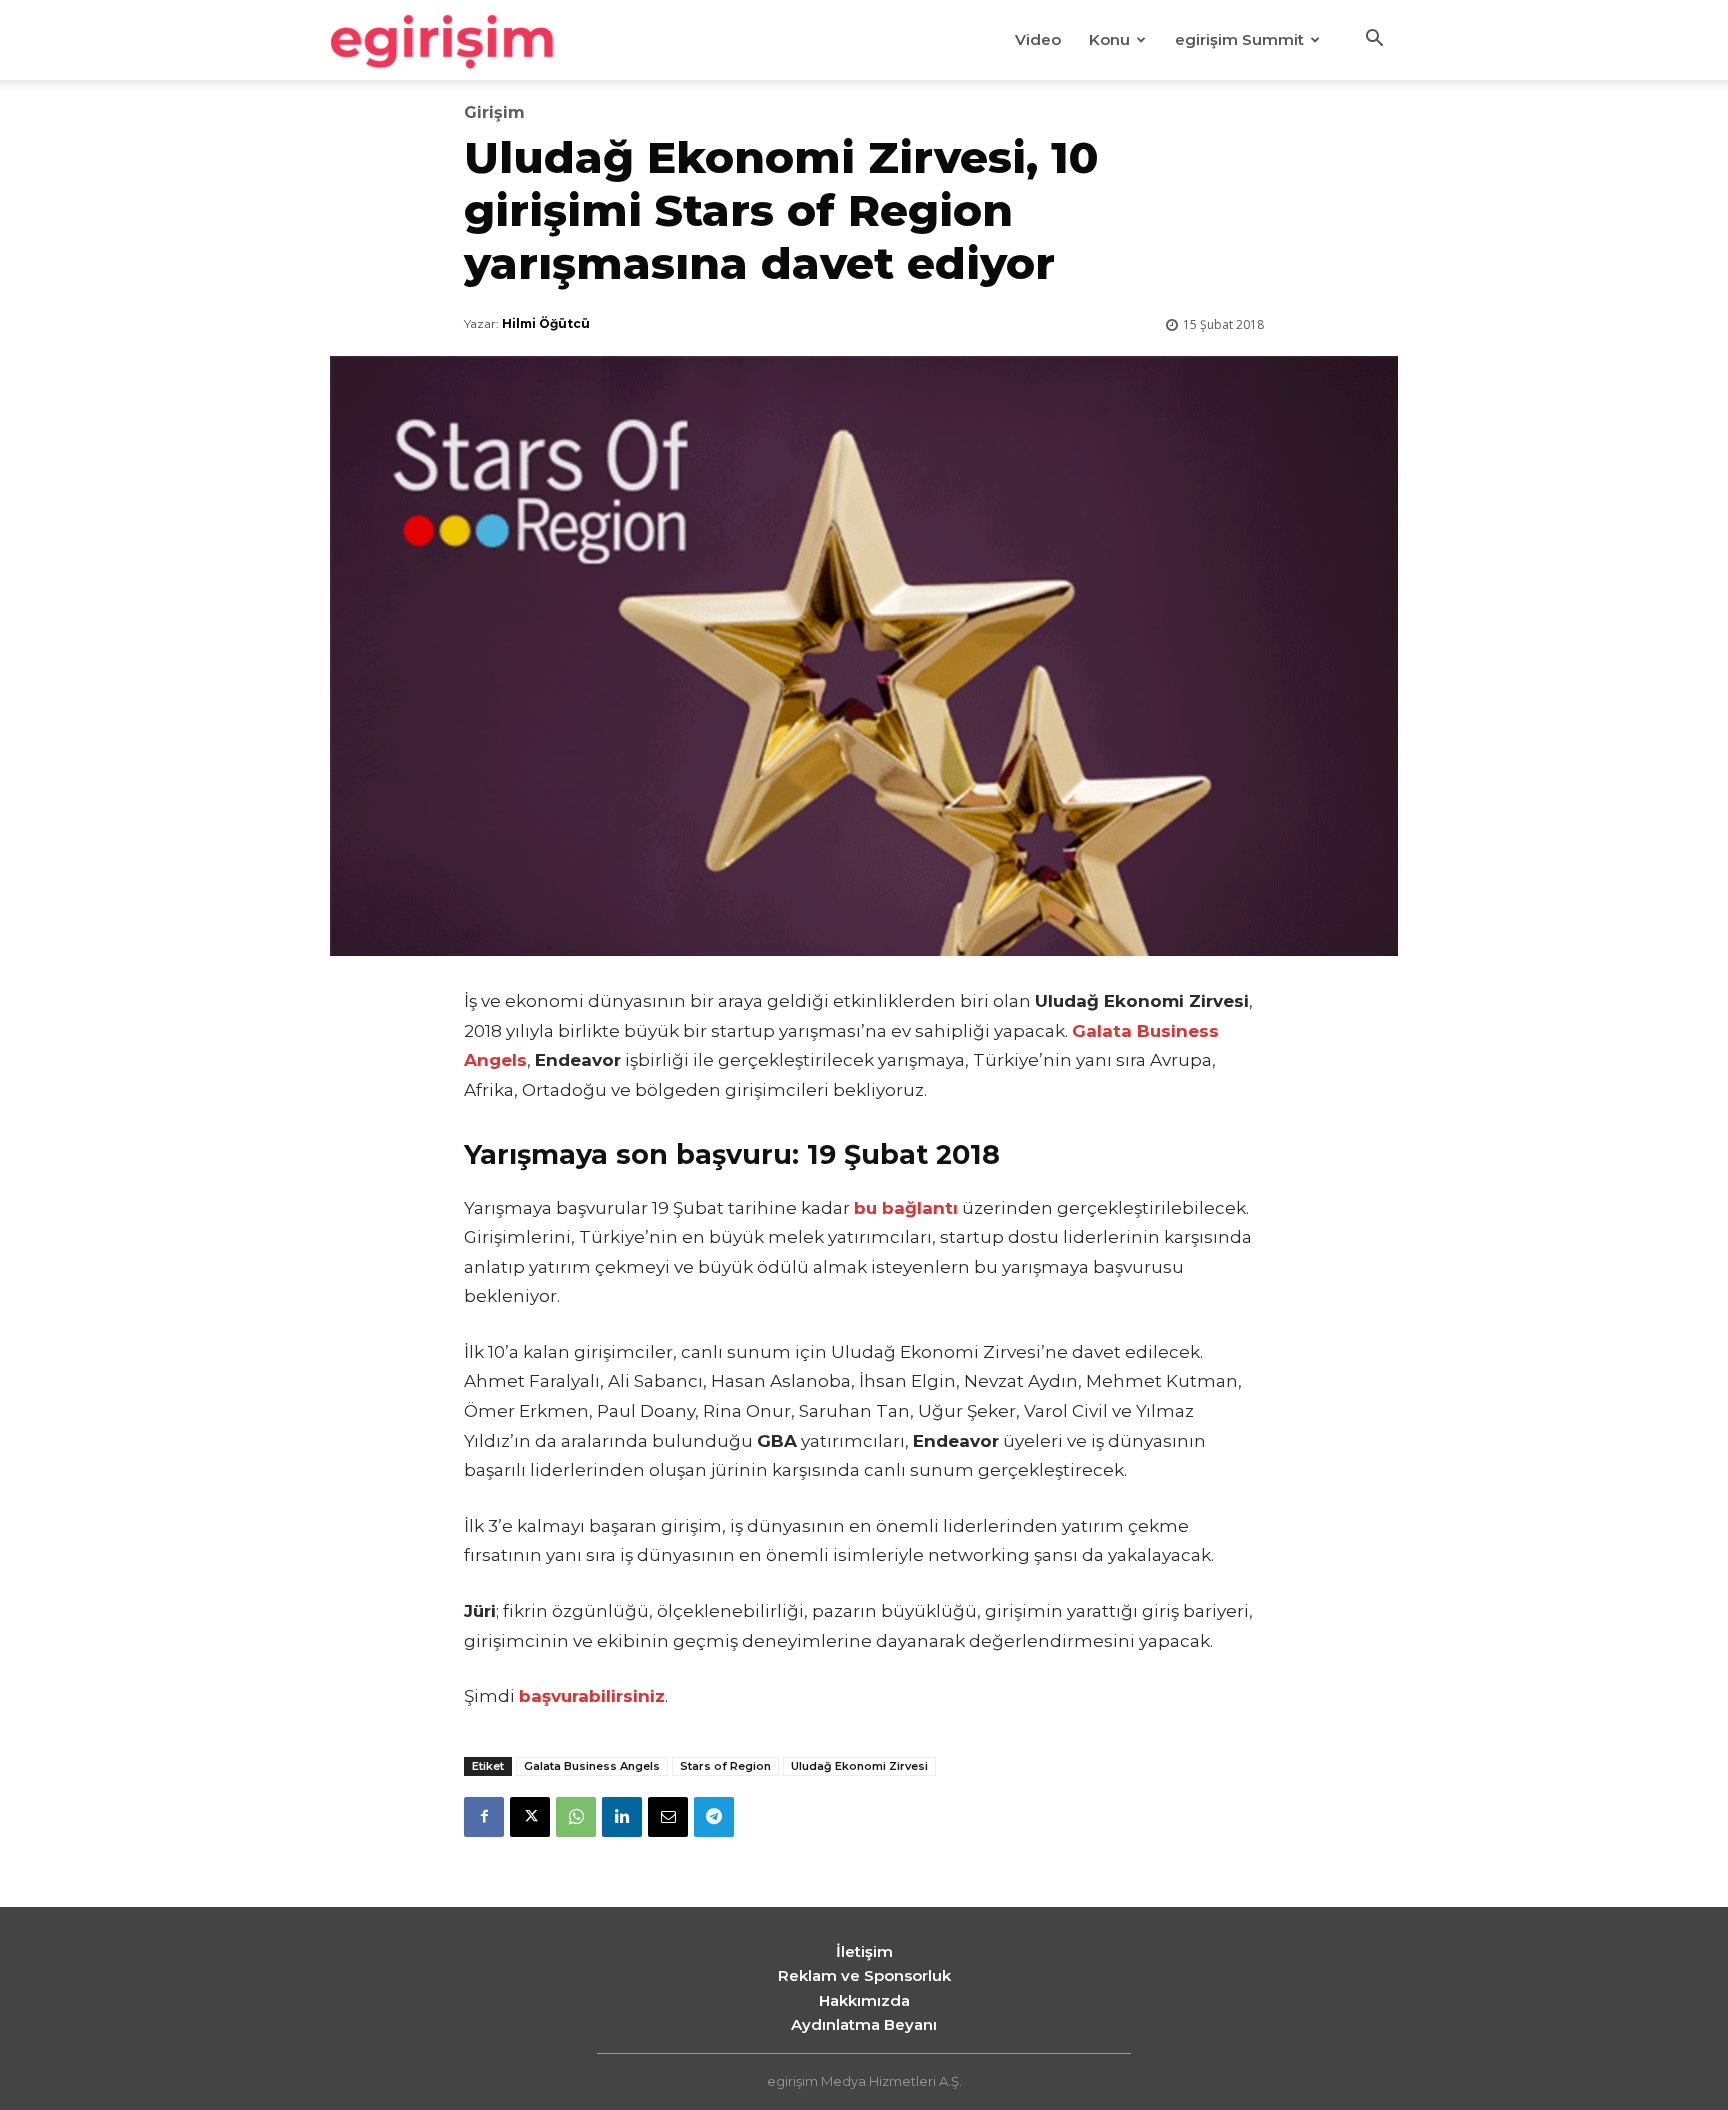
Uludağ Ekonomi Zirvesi (859, 1766)
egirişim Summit (1239, 39)
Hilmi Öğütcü (546, 323)
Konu (1109, 39)
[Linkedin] (622, 1817)
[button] (1374, 41)
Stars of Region (725, 1766)
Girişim (494, 113)
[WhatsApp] (576, 1817)
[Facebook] (484, 1817)
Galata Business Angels (592, 1766)
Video (1038, 39)
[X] (530, 1817)
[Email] (668, 1817)
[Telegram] (714, 1817)
